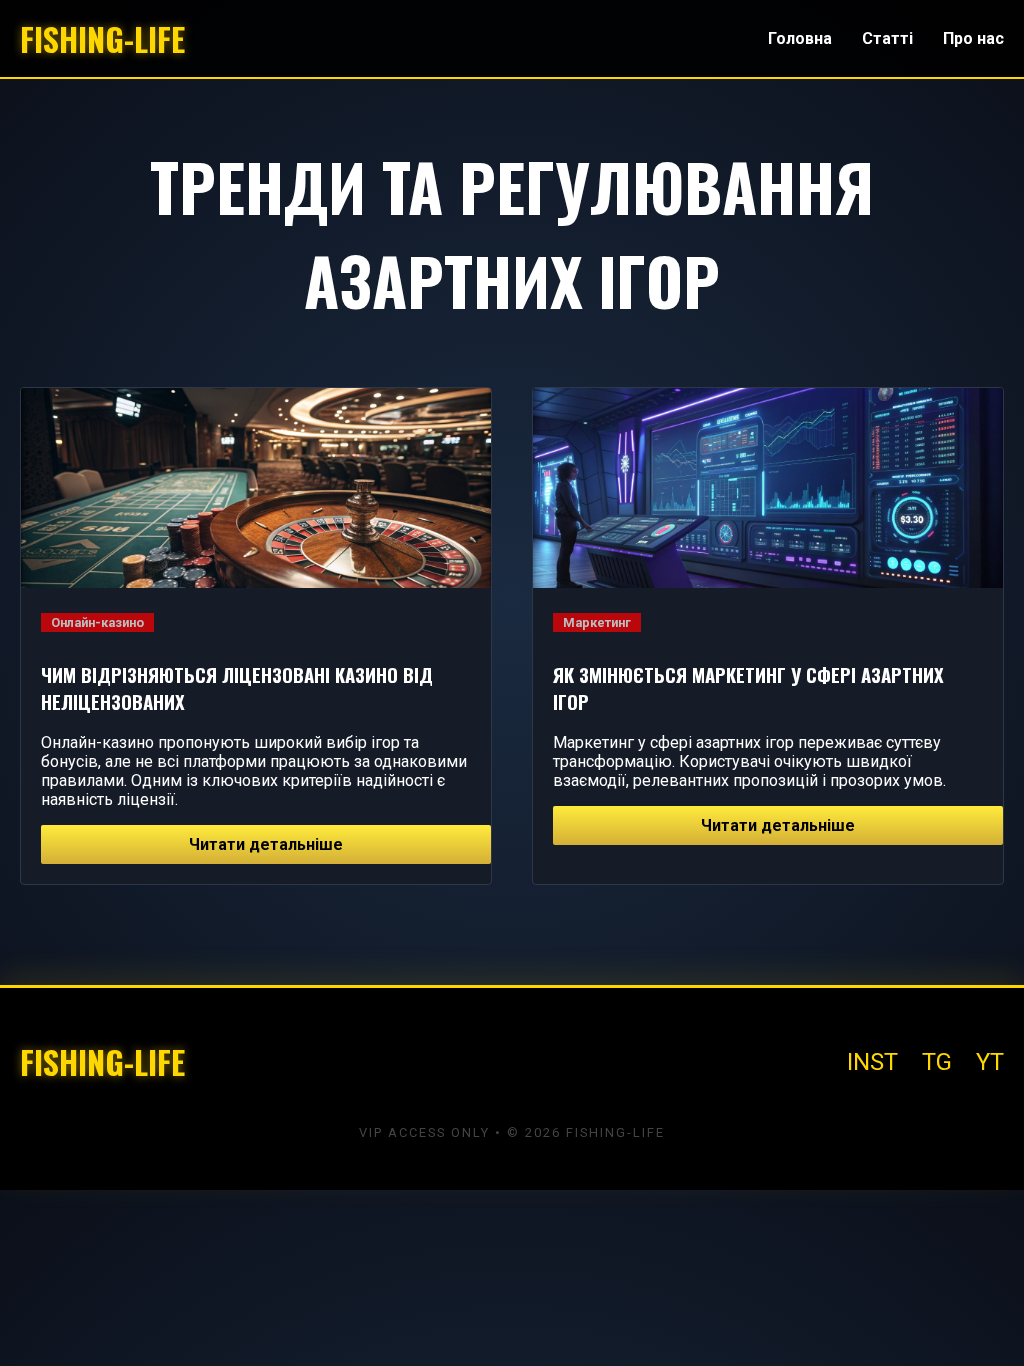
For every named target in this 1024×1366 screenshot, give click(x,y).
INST (872, 1062)
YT (990, 1062)
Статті (887, 38)
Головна (800, 38)
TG (937, 1062)
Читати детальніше (266, 844)
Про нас (973, 38)
